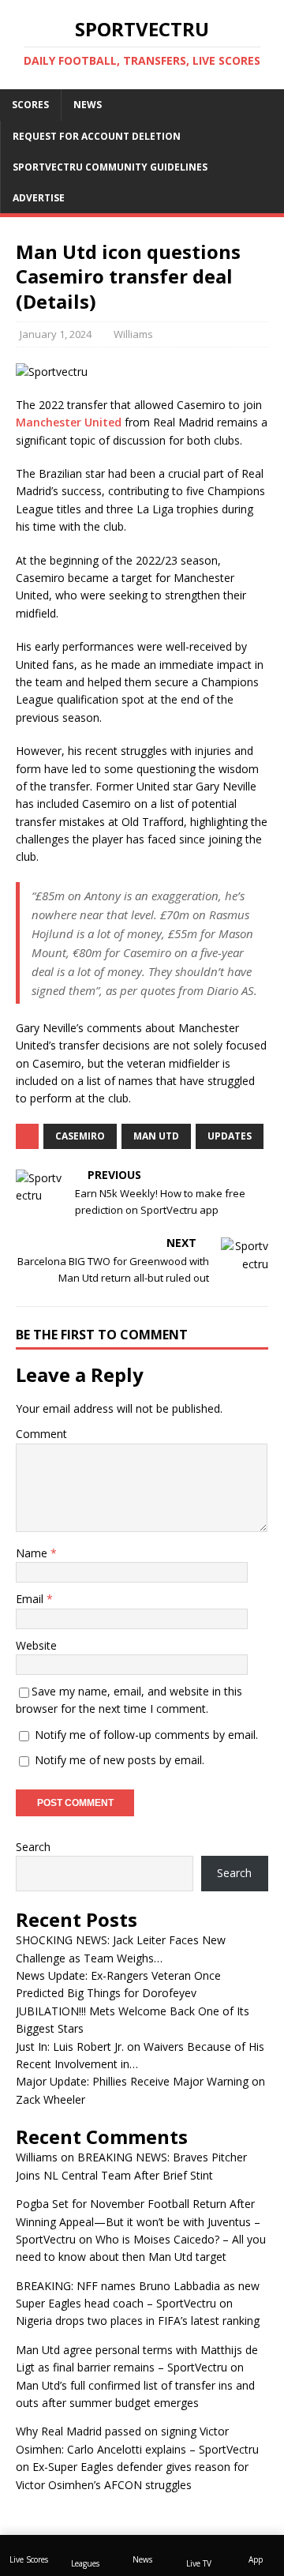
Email (31, 1599)
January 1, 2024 (56, 334)
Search (33, 1847)
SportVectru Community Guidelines (110, 167)
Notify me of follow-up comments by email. (146, 1735)
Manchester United (69, 422)
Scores (30, 105)
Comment (41, 1434)
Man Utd (156, 1136)
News (88, 105)
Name (33, 1553)
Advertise (39, 198)
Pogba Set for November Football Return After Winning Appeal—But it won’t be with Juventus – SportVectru (138, 2221)
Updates (230, 1136)
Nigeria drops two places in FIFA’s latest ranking (138, 2321)
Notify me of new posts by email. (120, 1760)
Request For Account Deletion (97, 136)
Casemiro (80, 1136)
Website (36, 1645)
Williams (133, 334)
